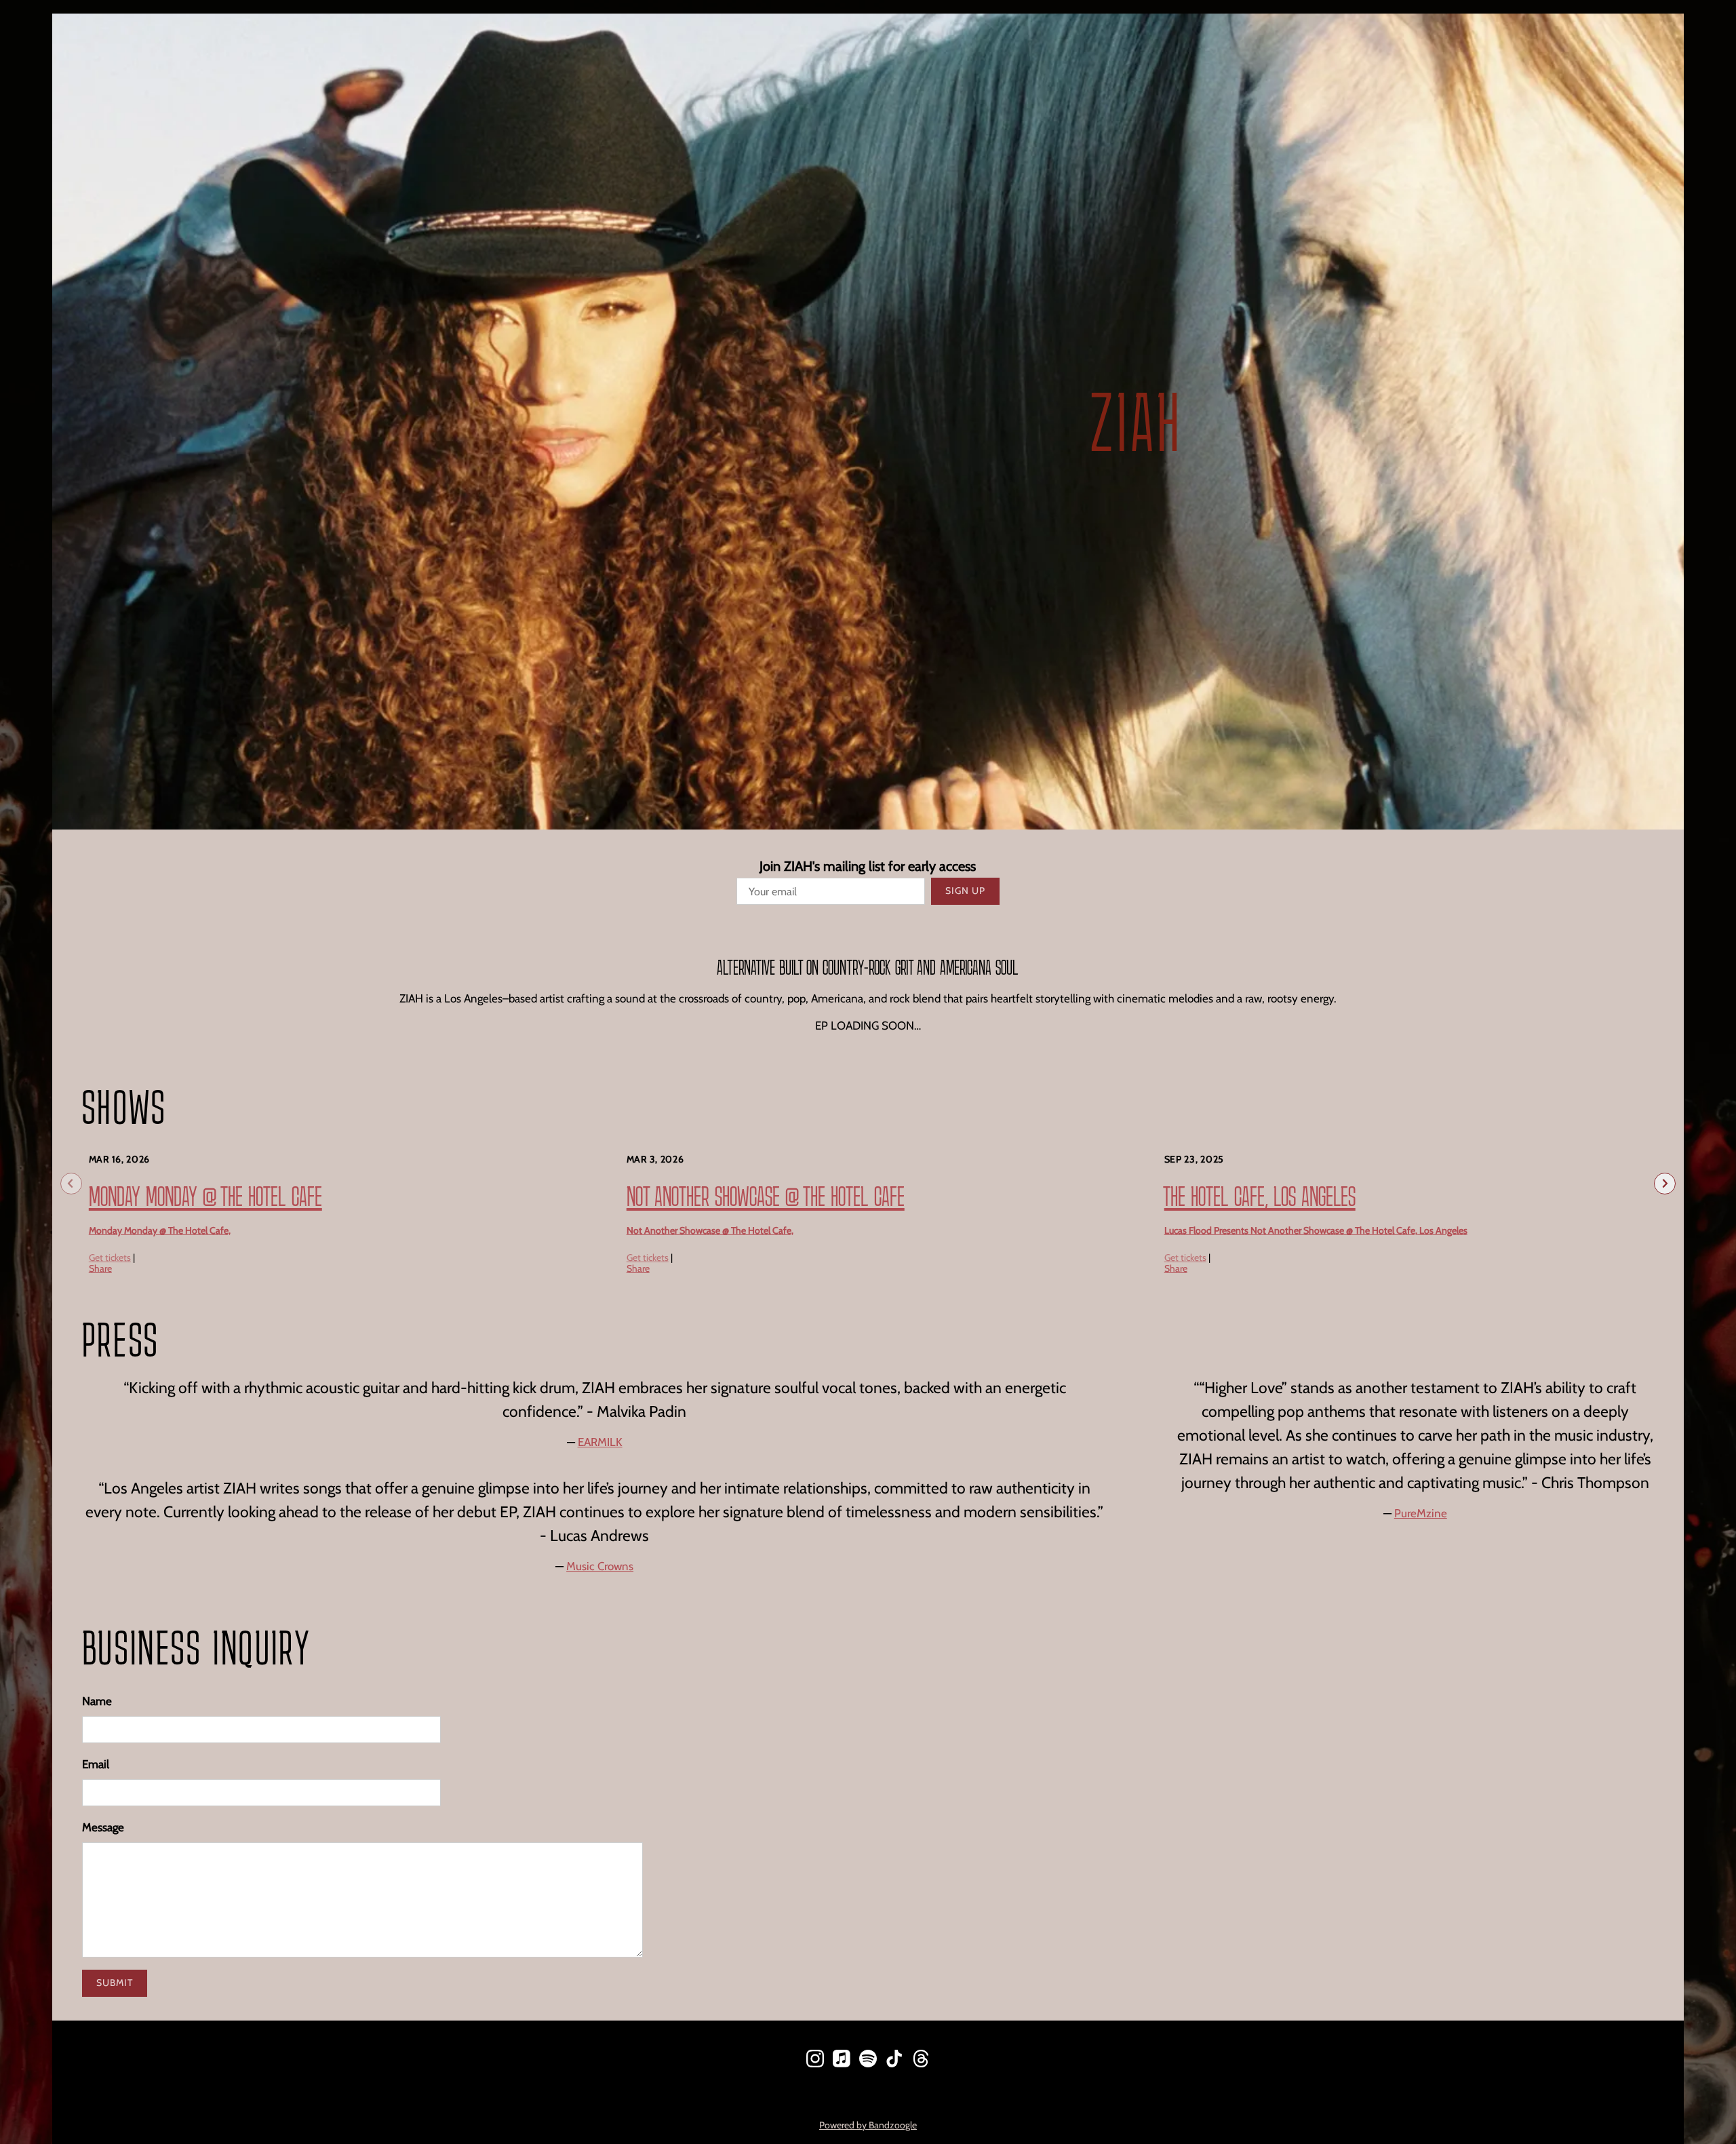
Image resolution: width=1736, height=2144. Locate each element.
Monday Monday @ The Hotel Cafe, (160, 1230)
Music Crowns (600, 1566)
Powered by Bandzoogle (868, 2125)
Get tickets (110, 1258)
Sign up (965, 891)
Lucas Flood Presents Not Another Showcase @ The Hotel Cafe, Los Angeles (1316, 1230)
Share (100, 1268)
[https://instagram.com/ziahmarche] (815, 2061)
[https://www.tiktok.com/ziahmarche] (894, 2061)
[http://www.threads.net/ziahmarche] (921, 2061)
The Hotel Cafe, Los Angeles (1260, 1196)
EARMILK (600, 1442)
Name (97, 1701)
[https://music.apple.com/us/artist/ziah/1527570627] (842, 2061)
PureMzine (1421, 1513)
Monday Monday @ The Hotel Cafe (205, 1196)
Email (96, 1764)
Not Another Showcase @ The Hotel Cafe (766, 1196)
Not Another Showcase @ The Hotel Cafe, (710, 1230)
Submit (115, 1983)
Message (103, 1827)
